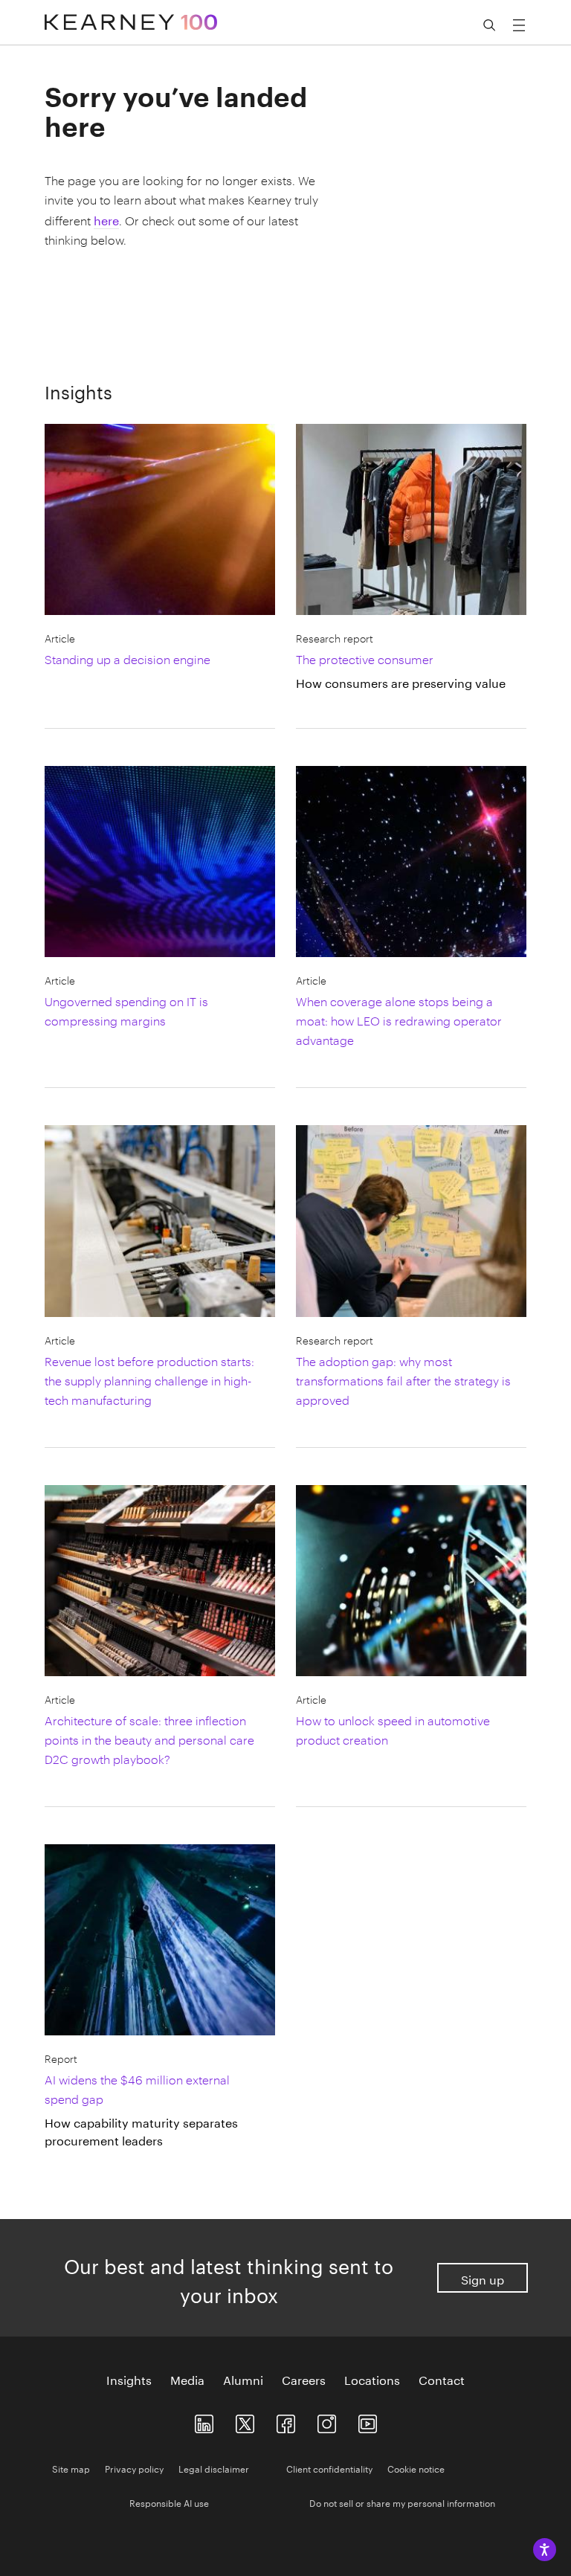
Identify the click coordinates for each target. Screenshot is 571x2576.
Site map (71, 2468)
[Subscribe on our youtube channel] (368, 2421)
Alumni (243, 2379)
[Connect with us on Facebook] (286, 2421)
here (106, 219)
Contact (442, 2379)
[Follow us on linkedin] (204, 2421)
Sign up (483, 2278)
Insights (129, 2379)
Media (187, 2379)
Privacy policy (134, 2468)
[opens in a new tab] (327, 2421)
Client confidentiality (329, 2468)
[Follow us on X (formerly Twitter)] (245, 2421)
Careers (304, 2379)
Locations (372, 2379)
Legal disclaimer (214, 2468)
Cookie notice (416, 2468)
